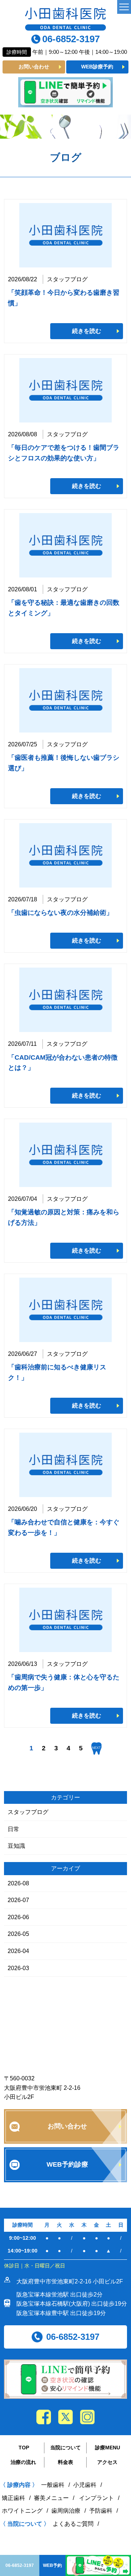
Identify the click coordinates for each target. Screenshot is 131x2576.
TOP (24, 2448)
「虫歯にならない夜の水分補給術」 (60, 913)
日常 (13, 1829)
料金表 (65, 2462)
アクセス (107, 2462)
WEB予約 (52, 2565)
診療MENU (108, 2448)
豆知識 (16, 1846)
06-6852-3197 (71, 39)
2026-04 (18, 1951)
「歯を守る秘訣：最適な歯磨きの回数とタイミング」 (64, 608)
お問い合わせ (34, 67)
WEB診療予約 (97, 67)
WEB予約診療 (67, 2164)
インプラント (96, 2498)
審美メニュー (51, 2498)
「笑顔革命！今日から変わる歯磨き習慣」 (64, 298)
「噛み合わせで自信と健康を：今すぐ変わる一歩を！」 (64, 1527)
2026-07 (18, 1900)
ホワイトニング (22, 2511)
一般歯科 (53, 2485)
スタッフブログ (28, 1812)
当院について (65, 2448)
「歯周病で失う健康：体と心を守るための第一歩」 (64, 1682)
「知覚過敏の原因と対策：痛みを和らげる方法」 (64, 1217)
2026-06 (18, 1917)
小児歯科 (85, 2485)
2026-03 (18, 1968)
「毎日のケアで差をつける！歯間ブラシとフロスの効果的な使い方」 (64, 453)
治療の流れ (23, 2462)
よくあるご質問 (73, 2524)
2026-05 (18, 1934)
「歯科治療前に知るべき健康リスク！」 (57, 1372)
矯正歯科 (13, 2498)
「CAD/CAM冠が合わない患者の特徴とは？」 (63, 1063)
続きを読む (87, 331)
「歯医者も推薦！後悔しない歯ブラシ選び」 (64, 763)
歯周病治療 (66, 2511)
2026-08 (18, 1883)
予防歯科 (101, 2511)
